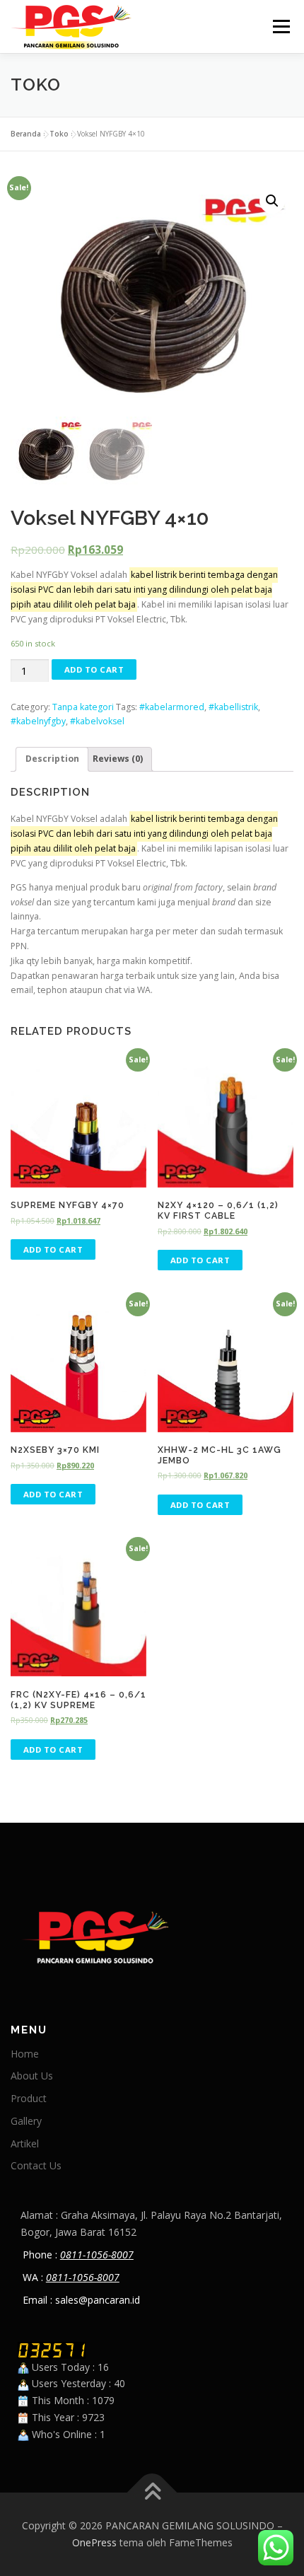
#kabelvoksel (97, 721)
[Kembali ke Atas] (152, 2493)
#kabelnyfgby (38, 721)
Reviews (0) (118, 759)
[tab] (52, 759)
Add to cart (94, 669)
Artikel (25, 2143)
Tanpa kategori (83, 707)
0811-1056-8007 (97, 2255)
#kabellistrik (233, 707)
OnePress (94, 2542)
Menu (280, 27)
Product (29, 2098)
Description (52, 759)
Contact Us (36, 2165)
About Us (32, 2076)
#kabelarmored (172, 707)
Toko (59, 134)
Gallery (26, 2121)
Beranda (26, 134)
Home (25, 2054)
